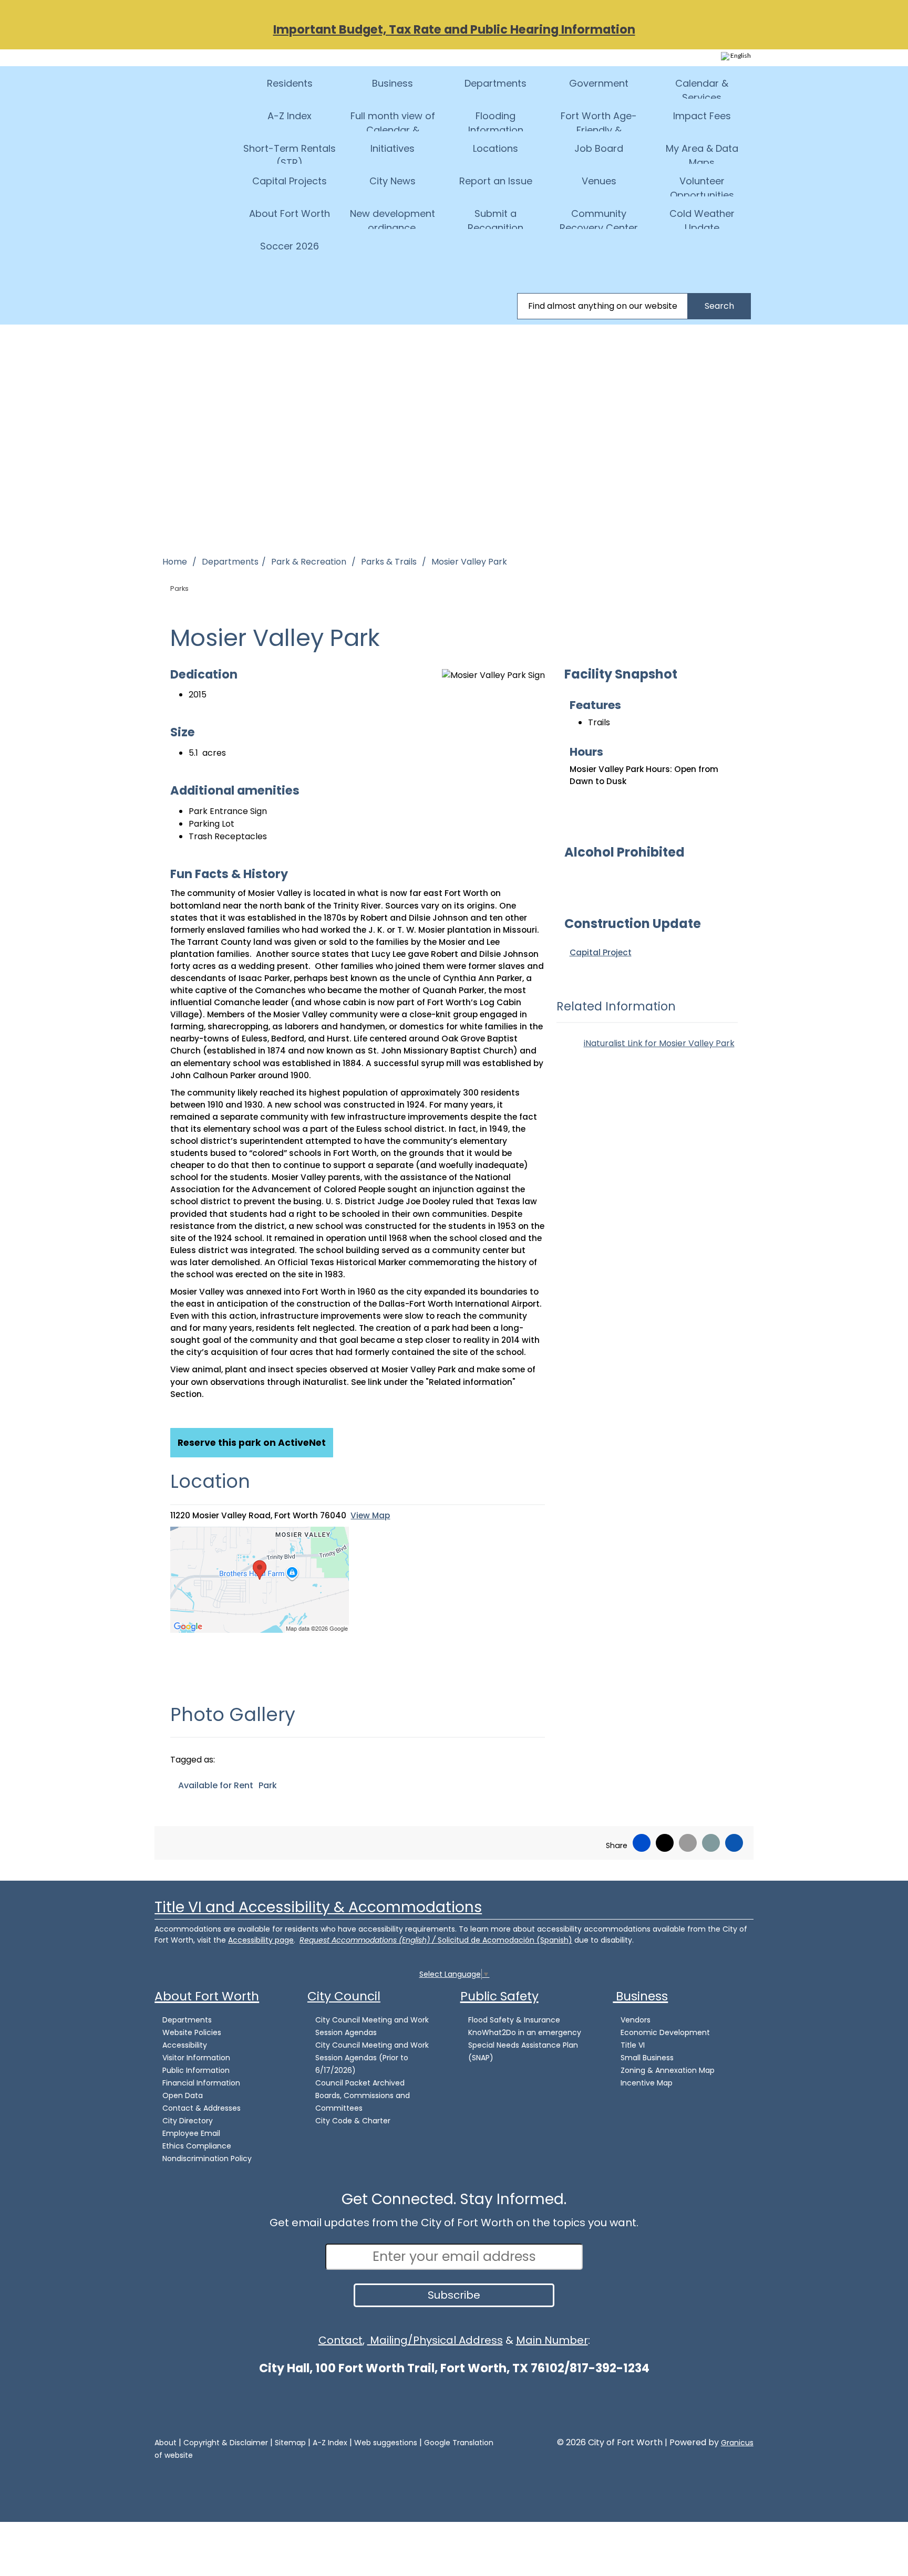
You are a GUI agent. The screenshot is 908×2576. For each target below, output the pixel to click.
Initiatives (393, 148)
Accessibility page (261, 1940)
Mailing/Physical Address (435, 2340)
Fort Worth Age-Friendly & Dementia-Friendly (599, 120)
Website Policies (192, 2032)
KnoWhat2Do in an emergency (525, 2032)
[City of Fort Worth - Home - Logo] (199, 93)
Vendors (636, 2020)
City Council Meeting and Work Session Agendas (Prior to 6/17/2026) (372, 2058)
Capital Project (601, 952)
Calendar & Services (702, 88)
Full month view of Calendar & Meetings (393, 120)
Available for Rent (216, 1785)
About (166, 2443)
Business (393, 83)
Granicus (737, 2443)
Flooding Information (496, 120)
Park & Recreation (310, 562)
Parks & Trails (390, 562)
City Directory (188, 2121)
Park (268, 1785)
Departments (496, 83)
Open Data (183, 2095)
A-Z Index (290, 116)
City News (393, 181)
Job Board (599, 148)
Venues (599, 181)
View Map (370, 1515)
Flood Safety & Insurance (514, 2020)
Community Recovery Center (599, 218)
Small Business (647, 2058)
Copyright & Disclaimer (226, 2443)
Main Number (552, 2340)
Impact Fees (702, 116)
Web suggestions (386, 2443)
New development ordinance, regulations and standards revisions (393, 218)
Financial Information (201, 2083)
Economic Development (665, 2032)
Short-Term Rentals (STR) (290, 153)
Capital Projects (290, 181)
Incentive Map (647, 2083)
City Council (344, 1996)
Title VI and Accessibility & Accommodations (318, 1907)
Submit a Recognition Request (496, 218)
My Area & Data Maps (702, 153)
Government (599, 83)
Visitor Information (196, 2058)
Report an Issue (496, 181)
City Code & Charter (353, 2121)
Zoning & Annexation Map (668, 2070)
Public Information (196, 2070)
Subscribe (454, 2295)
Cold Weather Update (702, 218)
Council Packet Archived (360, 2083)
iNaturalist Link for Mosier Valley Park (659, 1043)
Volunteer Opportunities (702, 185)
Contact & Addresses (202, 2108)
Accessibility (185, 2045)
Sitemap (290, 2443)
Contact (340, 2340)
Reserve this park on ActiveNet (252, 1443)
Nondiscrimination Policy (207, 2158)
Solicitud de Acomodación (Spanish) (505, 1940)
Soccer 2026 (290, 246)
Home (175, 562)
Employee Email (191, 2133)
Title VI (633, 2045)
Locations (496, 148)
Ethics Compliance (197, 2146)
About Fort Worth (290, 213)
